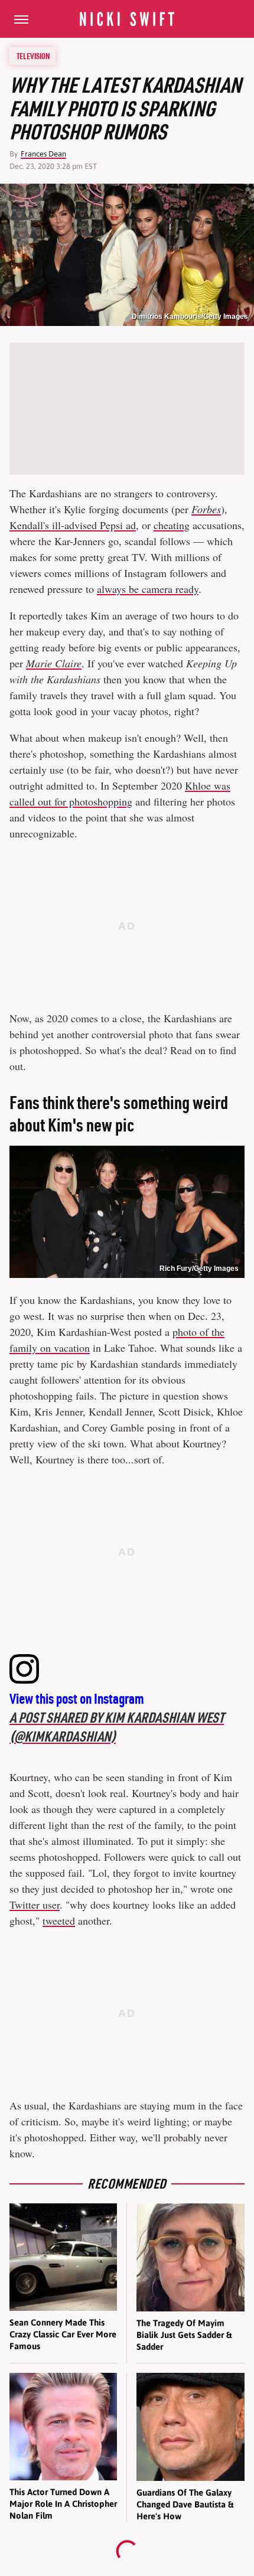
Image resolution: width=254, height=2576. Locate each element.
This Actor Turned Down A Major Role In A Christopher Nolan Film (63, 2504)
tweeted (59, 1920)
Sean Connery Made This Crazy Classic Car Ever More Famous (63, 2334)
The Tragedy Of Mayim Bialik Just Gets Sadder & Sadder (184, 2335)
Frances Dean (43, 154)
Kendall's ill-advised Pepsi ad (73, 525)
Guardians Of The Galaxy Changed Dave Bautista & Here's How (185, 2505)
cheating (172, 525)
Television (33, 56)
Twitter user (35, 1905)
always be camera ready (148, 589)
